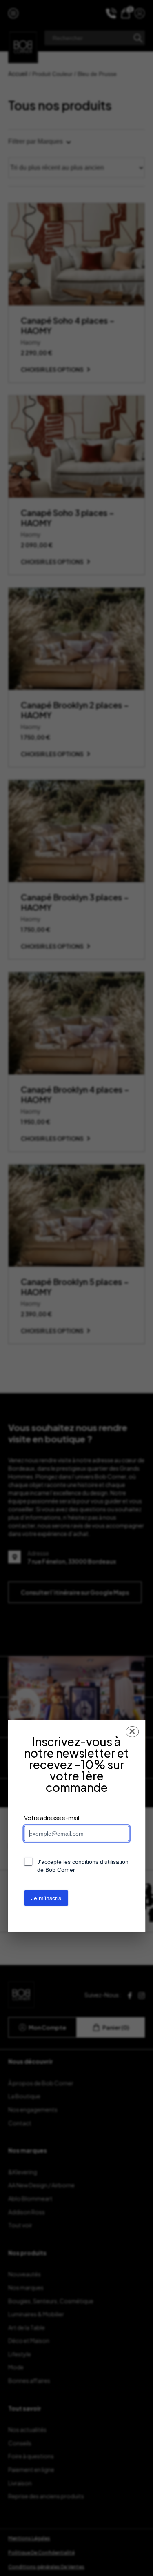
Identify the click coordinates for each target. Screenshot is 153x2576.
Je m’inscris (46, 1898)
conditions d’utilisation (100, 1862)
